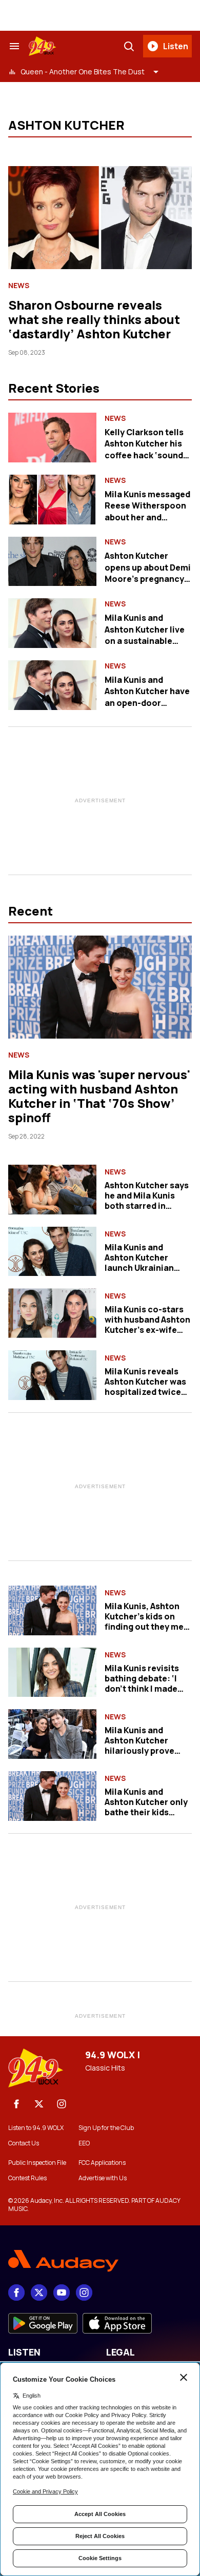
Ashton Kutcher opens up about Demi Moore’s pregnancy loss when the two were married (148, 579)
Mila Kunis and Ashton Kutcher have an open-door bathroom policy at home (147, 703)
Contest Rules (27, 2178)
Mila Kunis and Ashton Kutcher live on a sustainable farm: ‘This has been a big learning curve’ (146, 641)
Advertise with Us (103, 2178)
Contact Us (24, 2143)
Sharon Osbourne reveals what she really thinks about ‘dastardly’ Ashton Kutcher (94, 319)
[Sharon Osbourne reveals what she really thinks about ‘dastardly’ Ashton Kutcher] (100, 218)
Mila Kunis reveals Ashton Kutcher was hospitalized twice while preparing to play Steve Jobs (145, 1392)
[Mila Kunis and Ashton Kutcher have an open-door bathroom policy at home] (52, 685)
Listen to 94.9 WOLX (36, 2128)
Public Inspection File (37, 2163)
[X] (39, 2104)
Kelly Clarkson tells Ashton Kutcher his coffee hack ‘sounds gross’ (146, 449)
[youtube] (62, 2293)
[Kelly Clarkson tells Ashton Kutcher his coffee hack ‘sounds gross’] (52, 438)
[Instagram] (62, 2104)
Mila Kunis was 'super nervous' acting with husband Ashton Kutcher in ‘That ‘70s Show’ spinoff (99, 1096)
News (19, 286)
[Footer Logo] (100, 2261)
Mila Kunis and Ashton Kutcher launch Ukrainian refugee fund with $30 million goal (141, 1268)
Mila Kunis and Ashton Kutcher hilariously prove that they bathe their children (147, 1751)
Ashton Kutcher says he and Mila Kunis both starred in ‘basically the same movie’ (147, 1206)
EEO (84, 2143)
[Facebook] (16, 2104)
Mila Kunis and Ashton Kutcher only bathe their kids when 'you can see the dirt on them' (146, 1812)
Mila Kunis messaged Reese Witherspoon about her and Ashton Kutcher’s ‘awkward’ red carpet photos (148, 523)
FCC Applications (102, 2163)
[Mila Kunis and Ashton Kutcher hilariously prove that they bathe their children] (52, 1734)
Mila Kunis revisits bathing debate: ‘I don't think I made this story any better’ (147, 1683)
